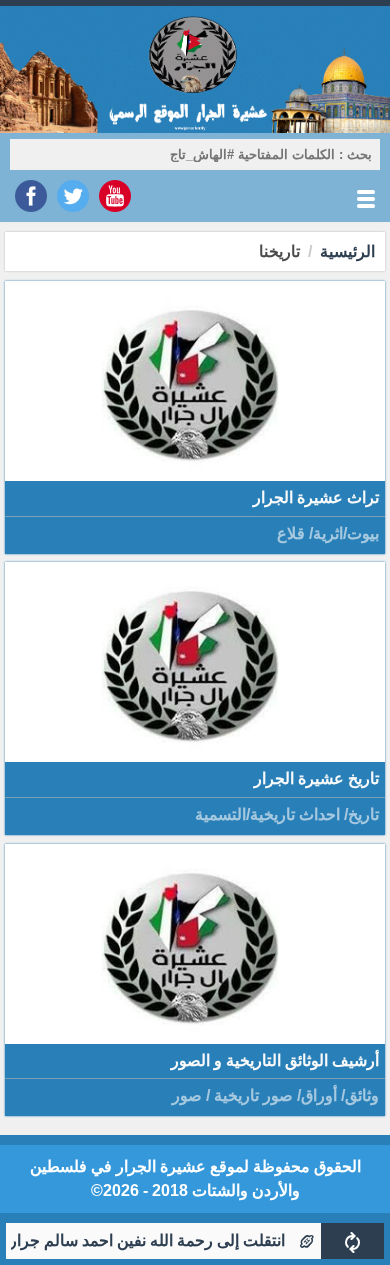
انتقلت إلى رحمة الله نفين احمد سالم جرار (161, 1240)
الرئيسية (347, 251)
